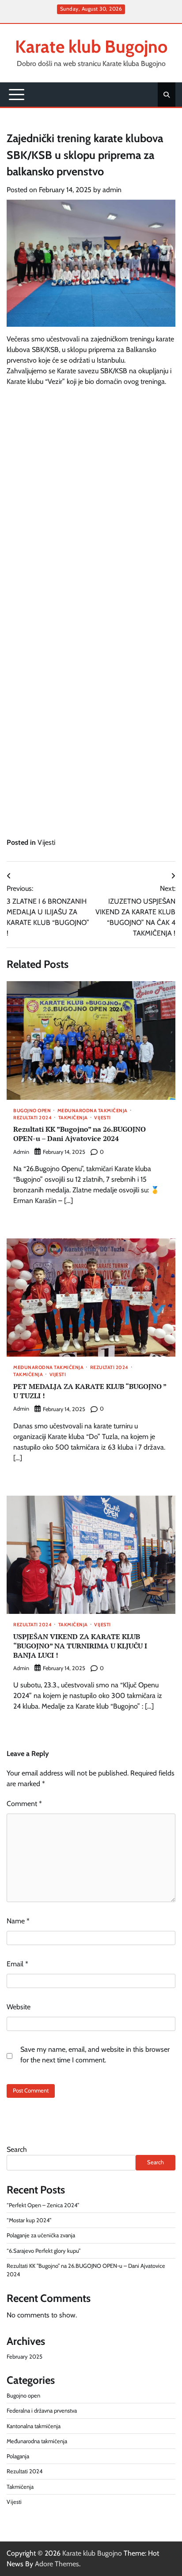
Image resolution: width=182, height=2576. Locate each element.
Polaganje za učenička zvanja (41, 2235)
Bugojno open (32, 1111)
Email (17, 1964)
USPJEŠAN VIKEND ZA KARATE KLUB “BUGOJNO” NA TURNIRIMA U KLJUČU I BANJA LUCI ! (80, 1646)
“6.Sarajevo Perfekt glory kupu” (44, 2251)
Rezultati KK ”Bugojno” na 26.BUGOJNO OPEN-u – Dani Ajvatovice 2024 (80, 1134)
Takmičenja (73, 1118)
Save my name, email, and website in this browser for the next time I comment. (95, 2055)
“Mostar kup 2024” (29, 2220)
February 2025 (25, 2357)
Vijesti (46, 842)
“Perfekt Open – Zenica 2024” (43, 2205)
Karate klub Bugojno (91, 46)
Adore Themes (57, 2564)
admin (112, 190)
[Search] (167, 95)
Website (19, 2007)
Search (17, 2149)
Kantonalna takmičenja (34, 2426)
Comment (24, 1804)
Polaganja (18, 2456)
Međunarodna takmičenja (93, 1111)
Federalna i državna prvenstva (42, 2411)
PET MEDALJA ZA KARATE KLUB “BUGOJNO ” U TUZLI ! (90, 1391)
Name (18, 1921)
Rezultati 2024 (32, 1118)
